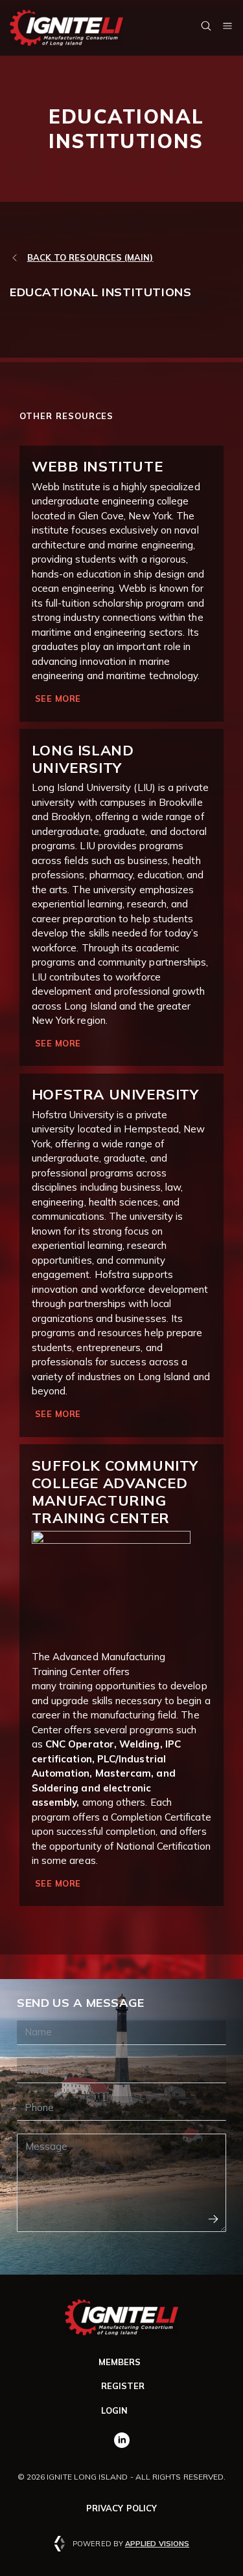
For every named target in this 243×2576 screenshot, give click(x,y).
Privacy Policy (121, 2508)
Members (120, 2362)
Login (114, 2410)
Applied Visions (157, 2544)
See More (58, 698)
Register (123, 2386)
